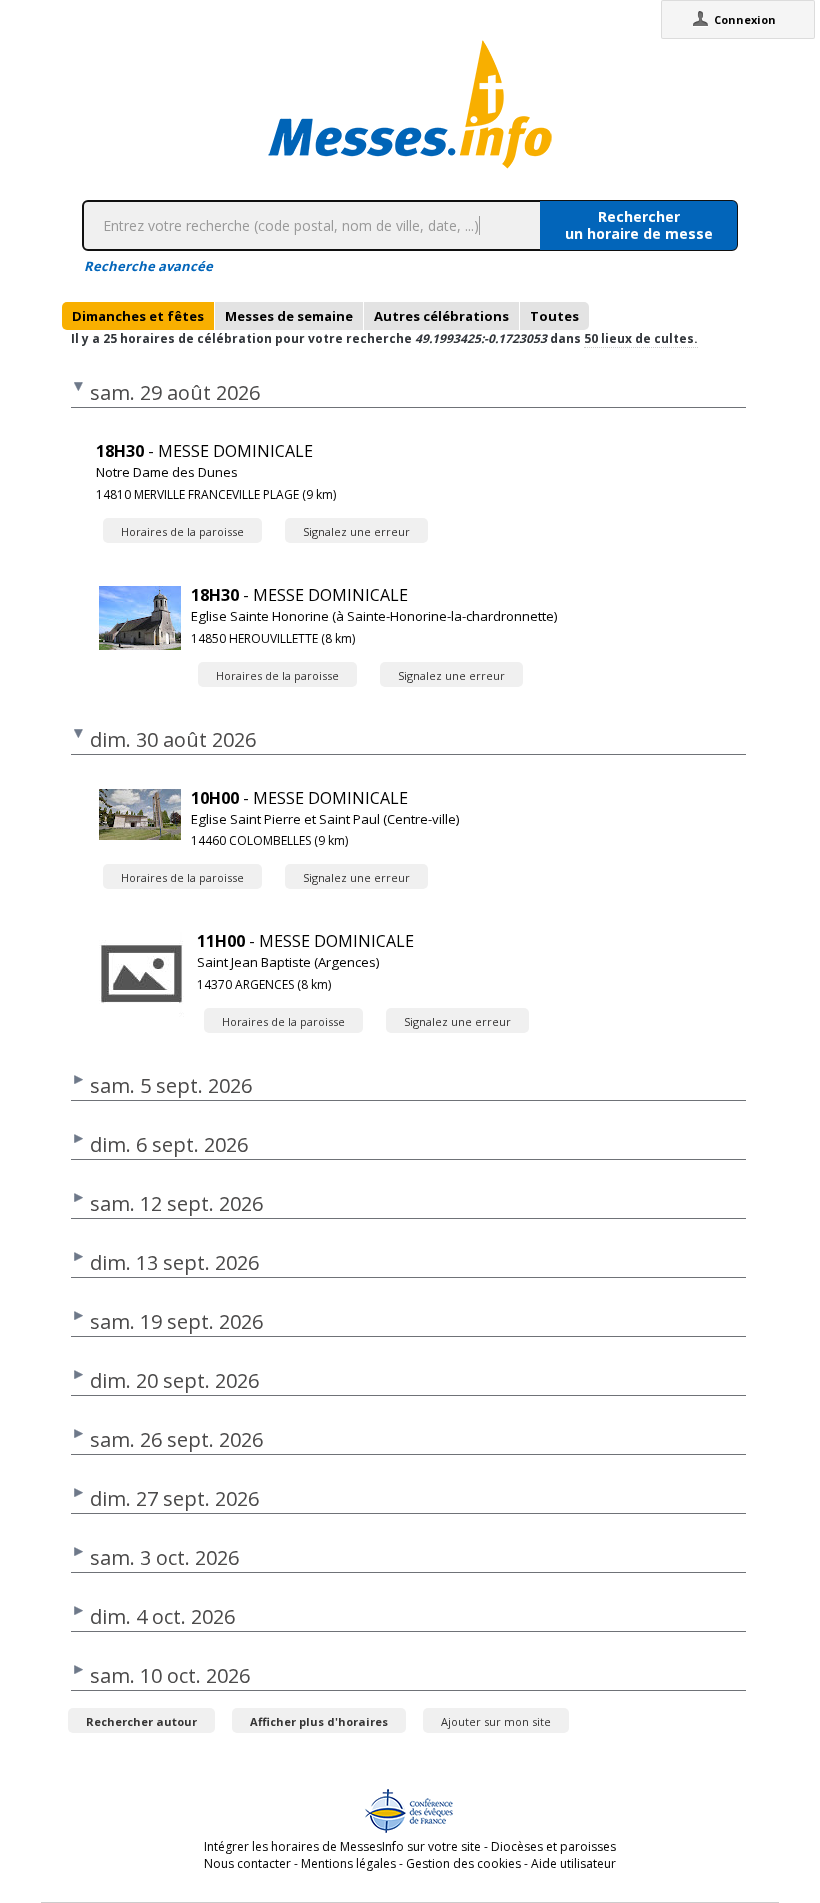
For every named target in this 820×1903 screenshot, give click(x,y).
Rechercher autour (141, 1721)
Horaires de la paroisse (182, 531)
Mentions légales (348, 1863)
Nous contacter (247, 1863)
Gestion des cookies (463, 1863)
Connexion (745, 19)
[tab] (138, 316)
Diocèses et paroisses (553, 1846)
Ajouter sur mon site (496, 1721)
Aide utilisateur (573, 1863)
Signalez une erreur (356, 531)
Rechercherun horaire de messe (639, 225)
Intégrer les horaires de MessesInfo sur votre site (342, 1846)
